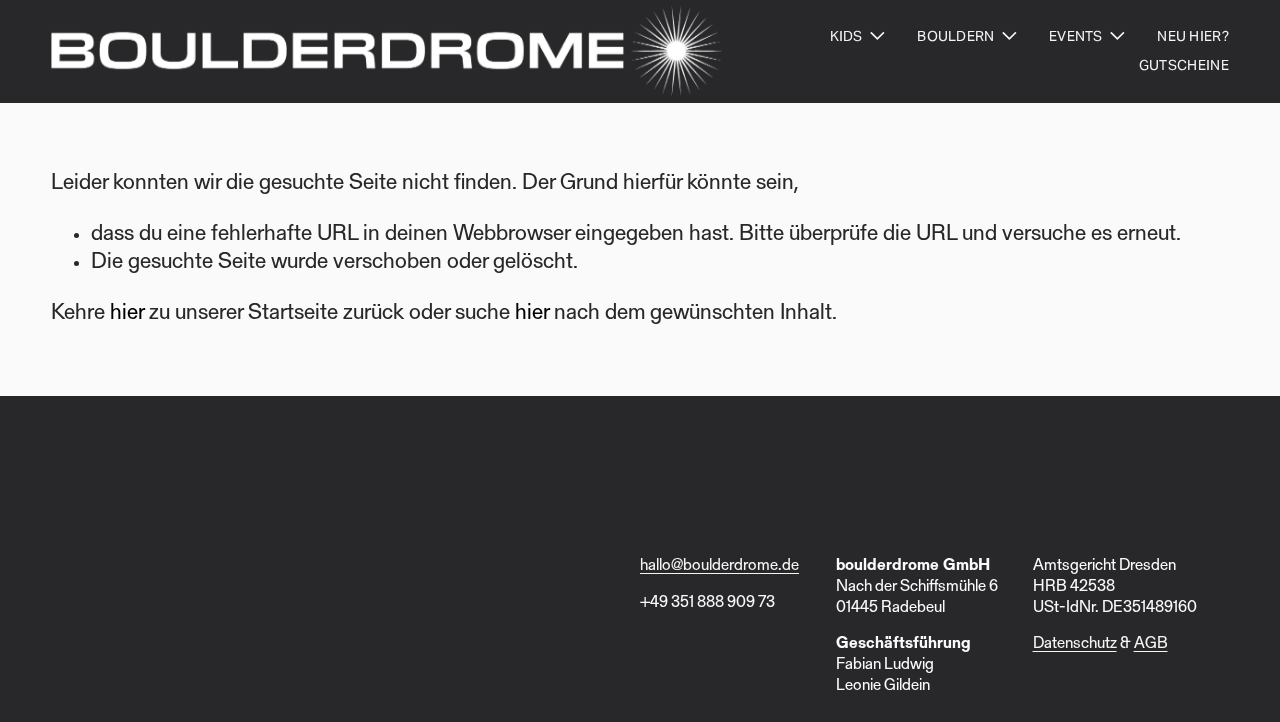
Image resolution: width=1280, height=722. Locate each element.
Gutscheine (1184, 65)
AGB (1151, 644)
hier (127, 314)
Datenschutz (1075, 644)
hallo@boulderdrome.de (719, 566)
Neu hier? (1193, 36)
